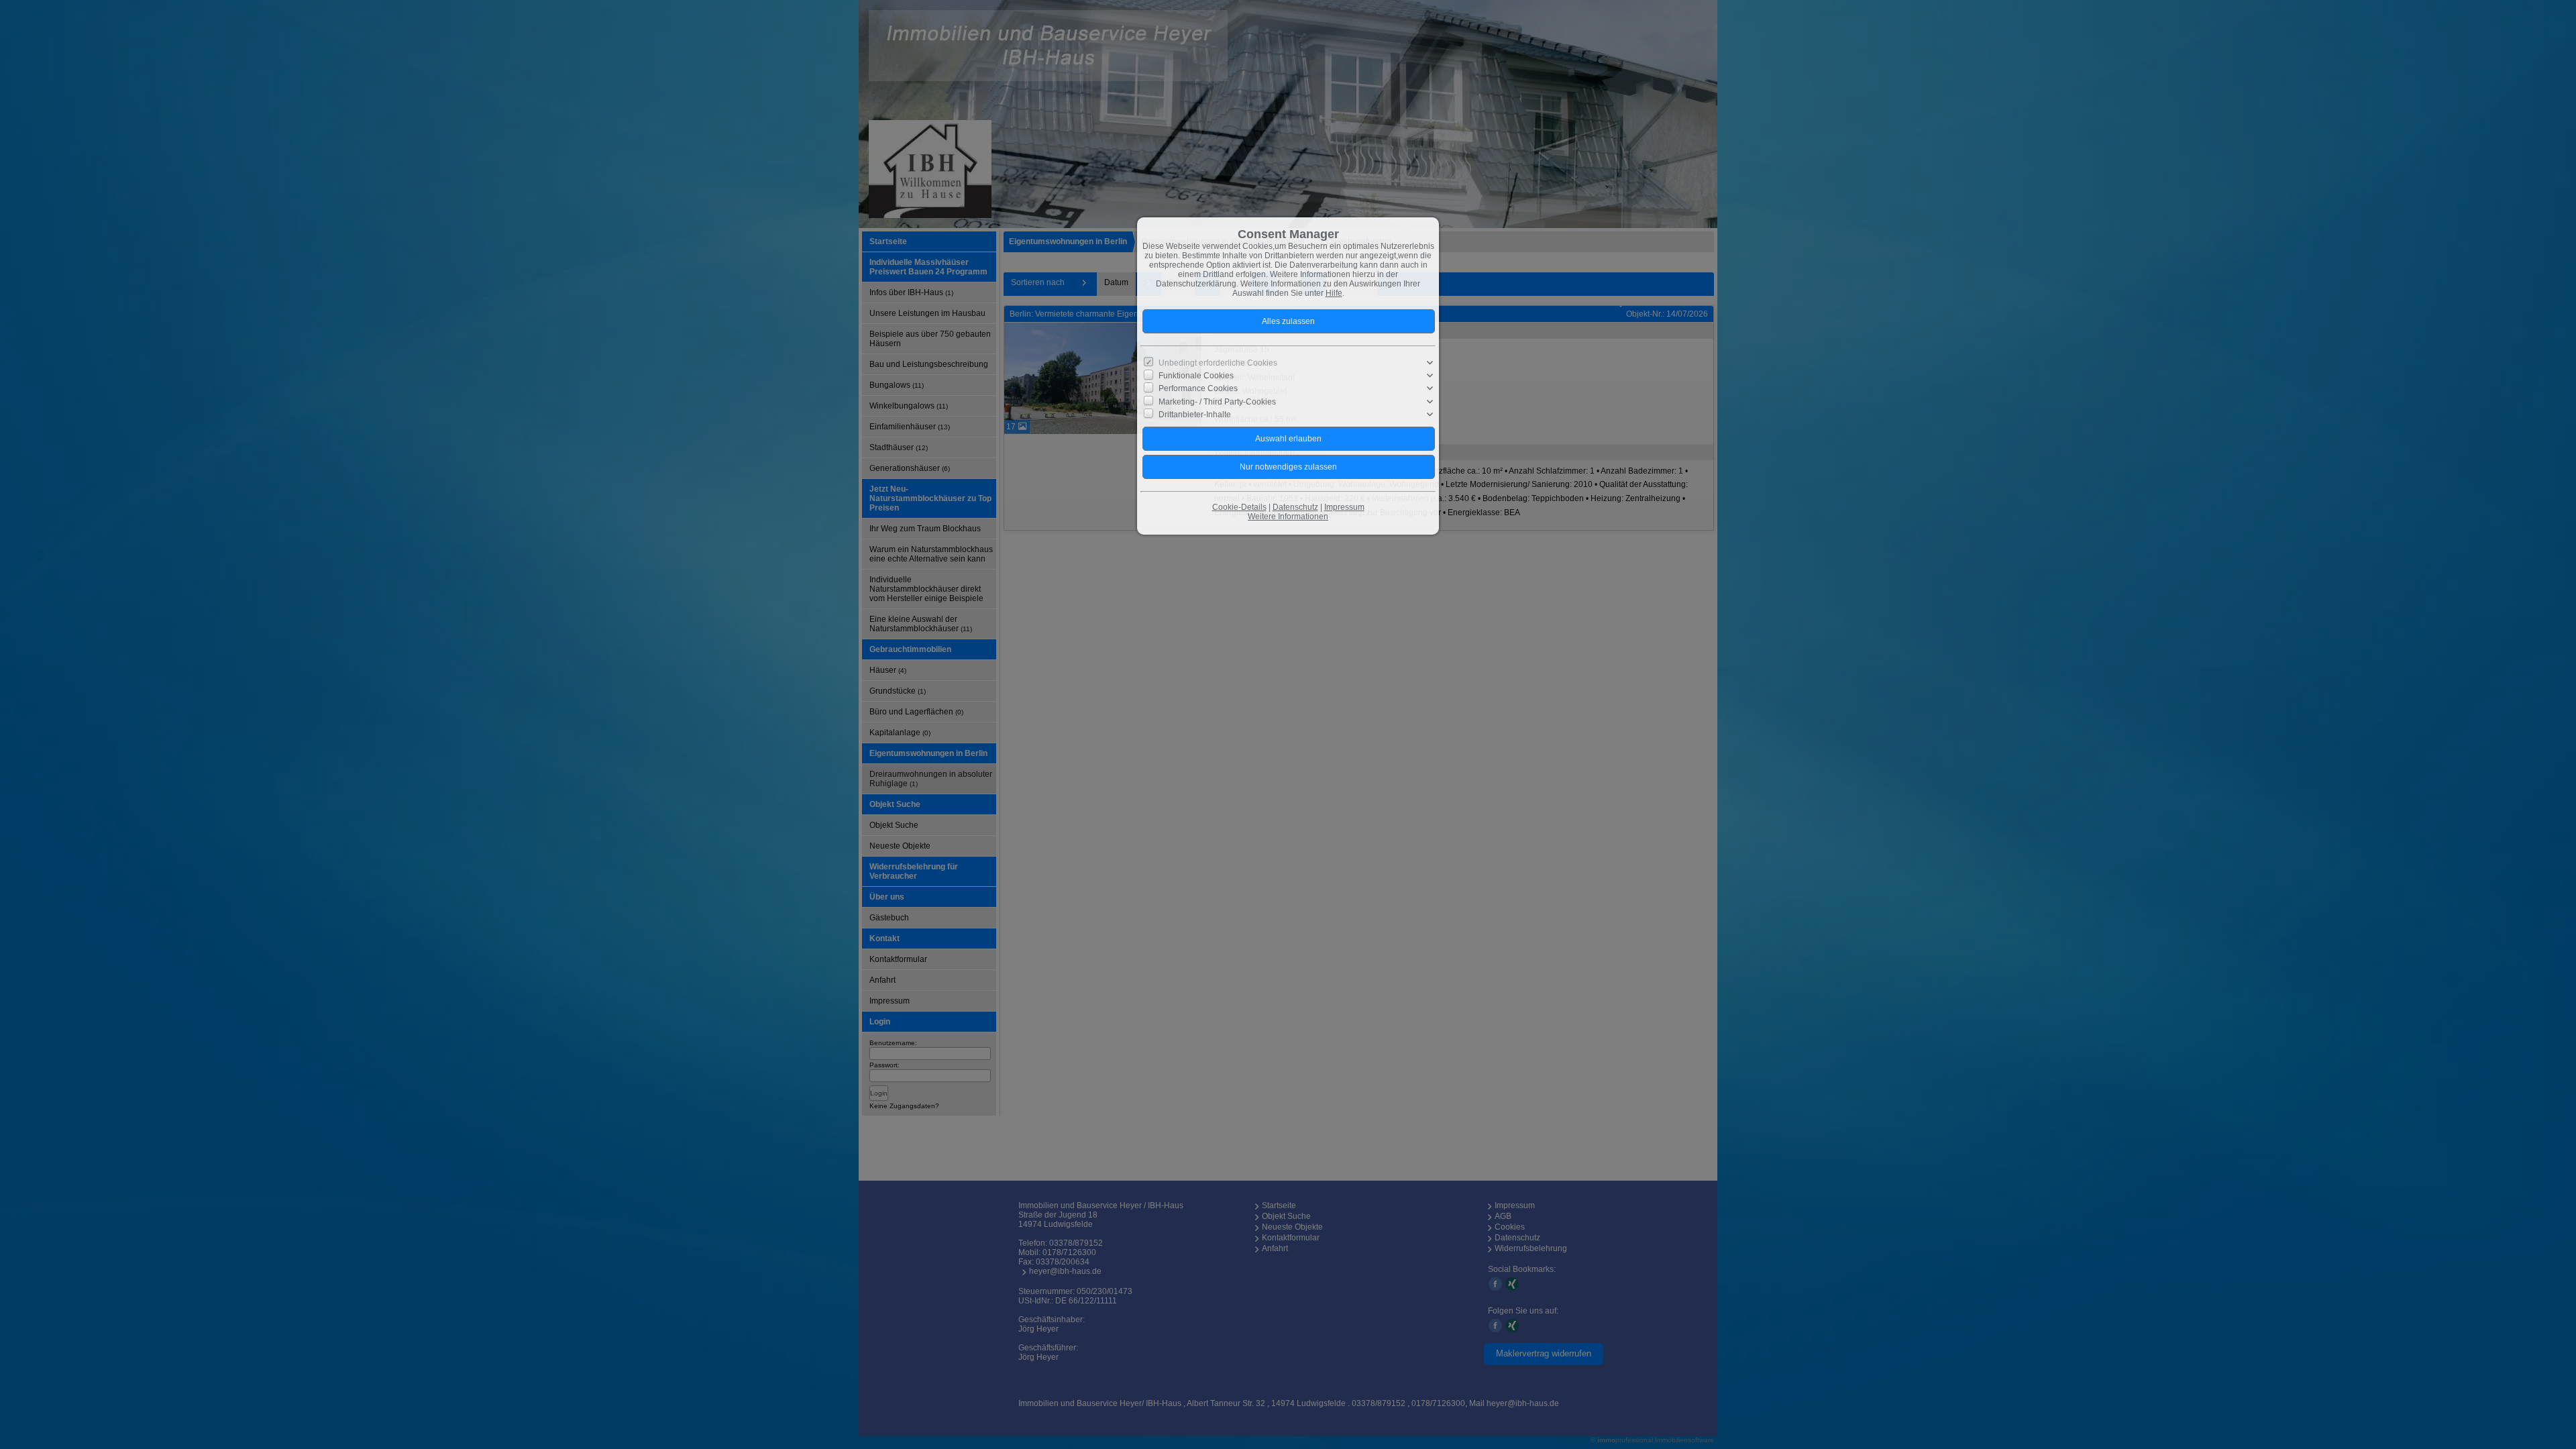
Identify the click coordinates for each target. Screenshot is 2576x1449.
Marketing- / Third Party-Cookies (1217, 401)
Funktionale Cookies (1196, 376)
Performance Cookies (1198, 388)
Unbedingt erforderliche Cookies (1218, 363)
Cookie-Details (1239, 507)
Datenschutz (1295, 507)
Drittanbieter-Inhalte (1195, 415)
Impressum (1344, 507)
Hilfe (1334, 293)
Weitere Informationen (1288, 517)
